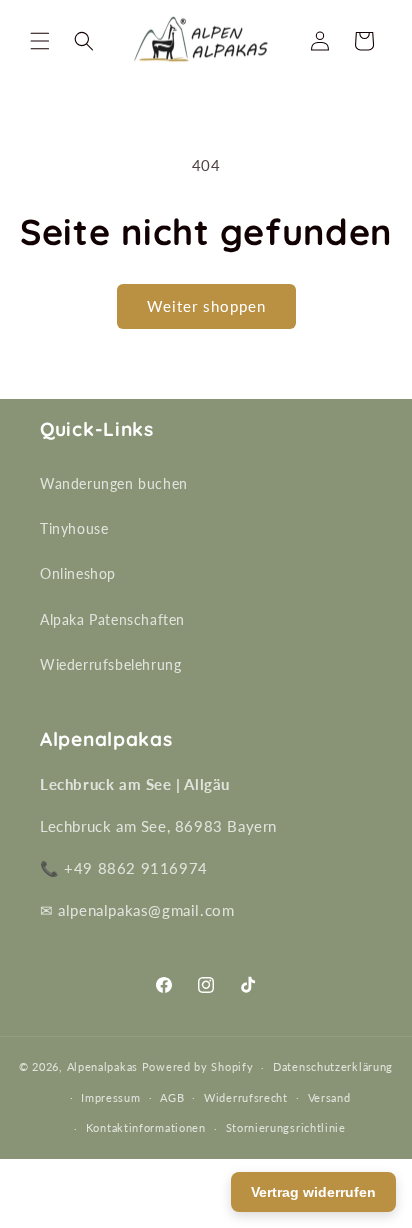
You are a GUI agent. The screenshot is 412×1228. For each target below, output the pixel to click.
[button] (40, 41)
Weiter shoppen (206, 306)
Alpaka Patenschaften (112, 619)
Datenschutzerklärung (333, 1066)
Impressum (110, 1097)
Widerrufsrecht (246, 1097)
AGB (172, 1097)
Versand (329, 1097)
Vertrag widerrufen (313, 1192)
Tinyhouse (74, 528)
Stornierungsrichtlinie (286, 1127)
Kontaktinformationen (146, 1127)
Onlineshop (78, 573)
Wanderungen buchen (114, 483)
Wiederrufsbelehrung (110, 664)
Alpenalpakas (102, 1066)
